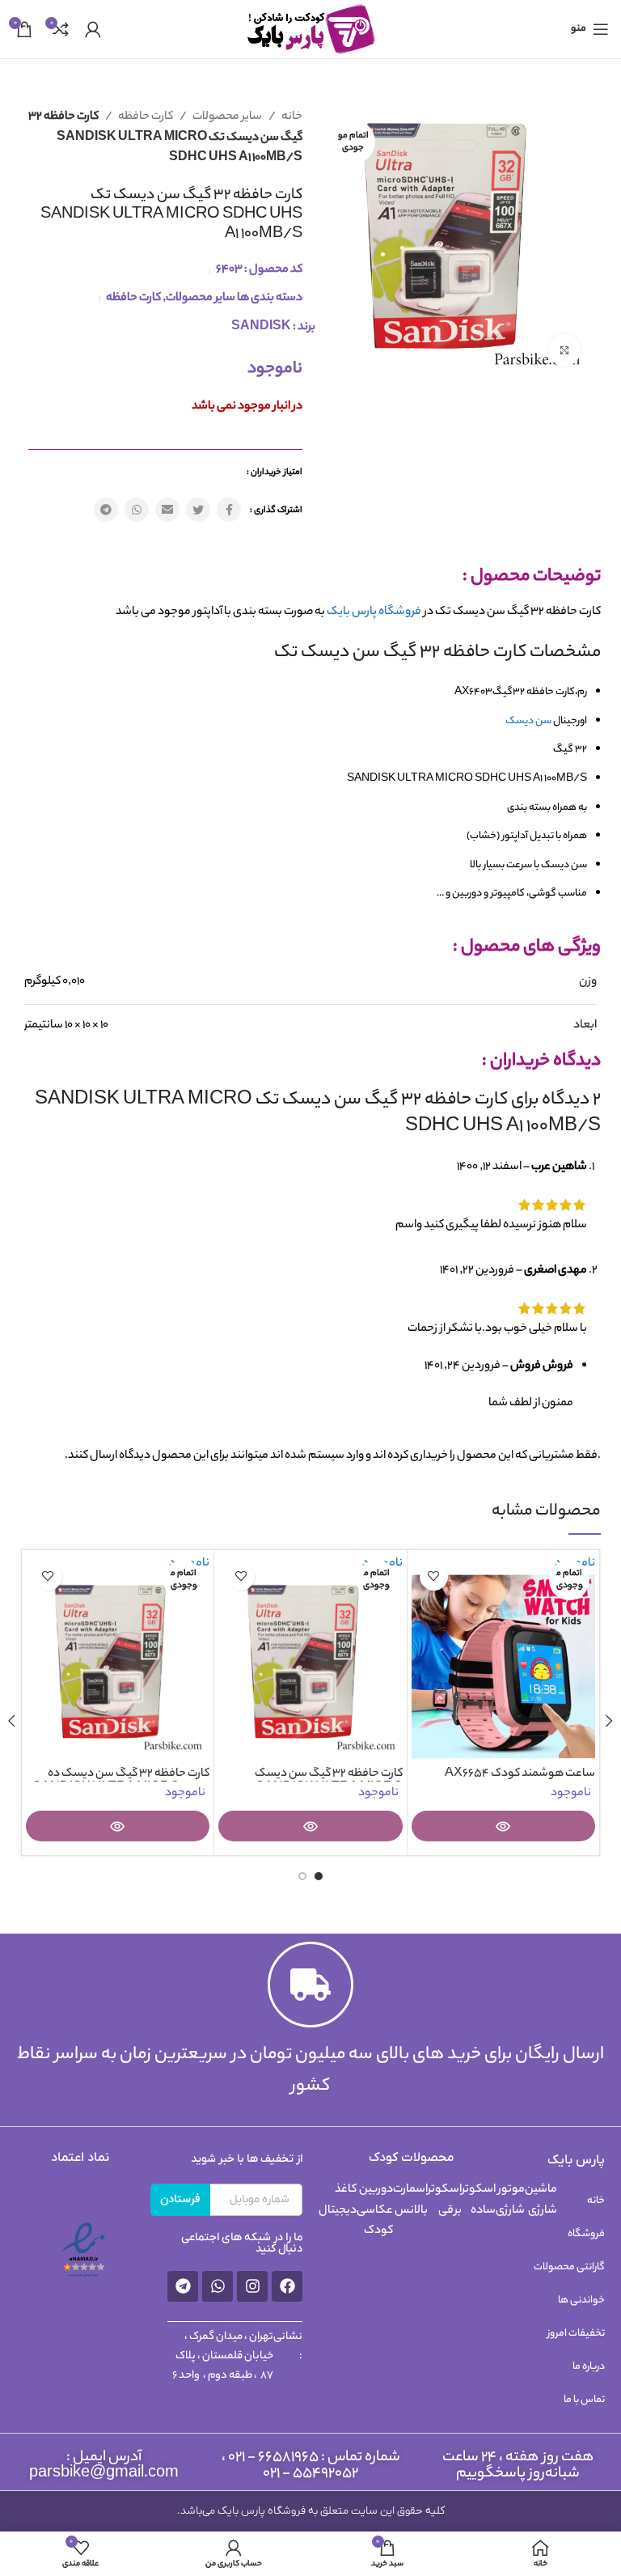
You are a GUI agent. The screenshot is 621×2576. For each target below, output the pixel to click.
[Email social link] (167, 510)
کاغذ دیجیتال (338, 2201)
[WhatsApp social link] (137, 510)
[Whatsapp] (218, 2286)
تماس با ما (584, 2400)
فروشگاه (586, 2234)
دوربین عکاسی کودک (375, 2211)
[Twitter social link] (198, 510)
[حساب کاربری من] (93, 29)
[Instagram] (252, 2286)
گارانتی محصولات (569, 2267)
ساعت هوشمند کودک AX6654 (520, 1774)
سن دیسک (528, 721)
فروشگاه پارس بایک (374, 612)
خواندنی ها (581, 2301)
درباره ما (589, 2367)
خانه (291, 117)
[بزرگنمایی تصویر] (564, 350)
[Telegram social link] (106, 510)
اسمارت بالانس (410, 2201)
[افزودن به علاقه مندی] (434, 1576)
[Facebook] (287, 2286)
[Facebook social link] (229, 510)
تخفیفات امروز (576, 2334)
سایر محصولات (226, 117)
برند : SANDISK (273, 328)
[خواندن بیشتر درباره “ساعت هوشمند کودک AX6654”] (504, 1826)
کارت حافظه (145, 117)
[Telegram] (183, 2286)
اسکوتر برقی (445, 2201)
